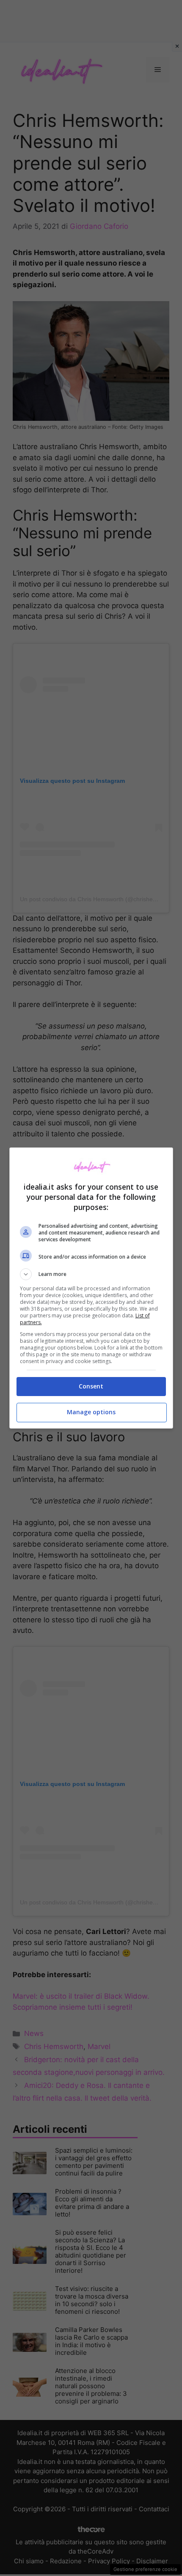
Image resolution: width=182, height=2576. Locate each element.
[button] (91, 1274)
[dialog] (91, 1288)
